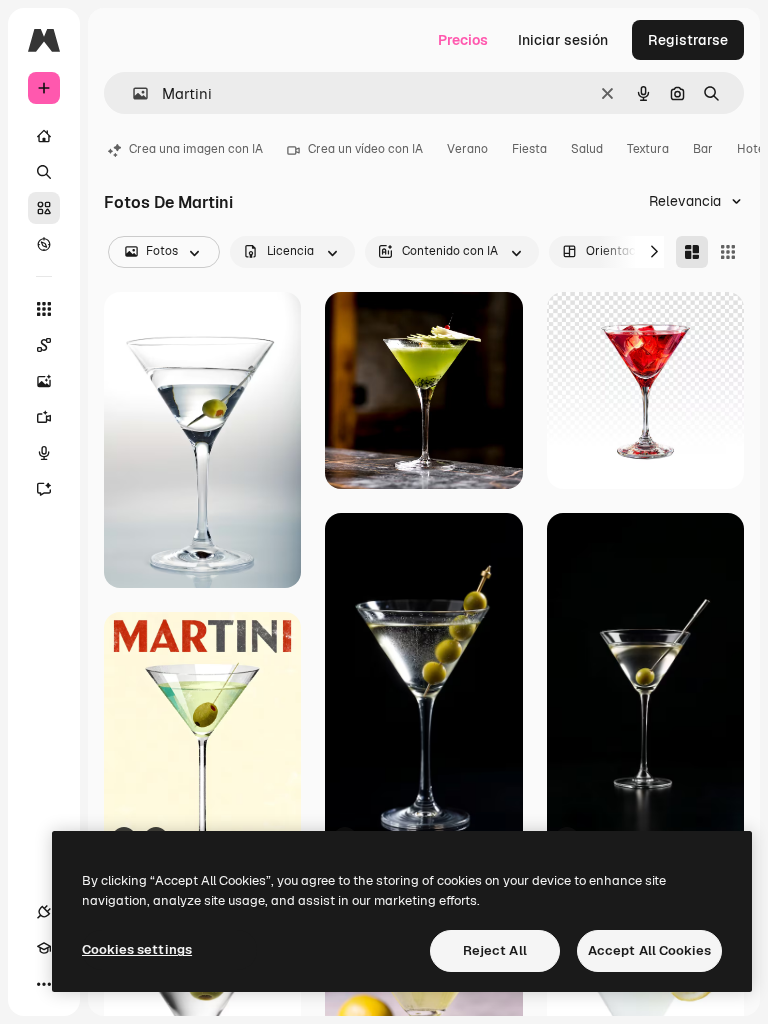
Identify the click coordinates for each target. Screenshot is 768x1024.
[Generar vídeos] (44, 417)
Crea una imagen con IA (196, 149)
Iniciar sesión (563, 40)
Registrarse (688, 40)
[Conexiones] (44, 912)
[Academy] (44, 948)
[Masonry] (692, 252)
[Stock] (44, 208)
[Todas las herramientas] (44, 309)
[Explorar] (44, 244)
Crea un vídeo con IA (365, 149)
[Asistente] (44, 489)
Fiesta (529, 149)
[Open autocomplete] (132, 93)
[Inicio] (44, 136)
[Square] (728, 252)
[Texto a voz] (44, 453)
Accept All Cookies (649, 950)
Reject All (495, 950)
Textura (648, 149)
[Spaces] (44, 345)
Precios (463, 40)
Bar (703, 149)
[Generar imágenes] (44, 381)
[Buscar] (44, 172)
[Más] (44, 984)
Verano (467, 149)
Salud (587, 149)
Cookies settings (137, 949)
